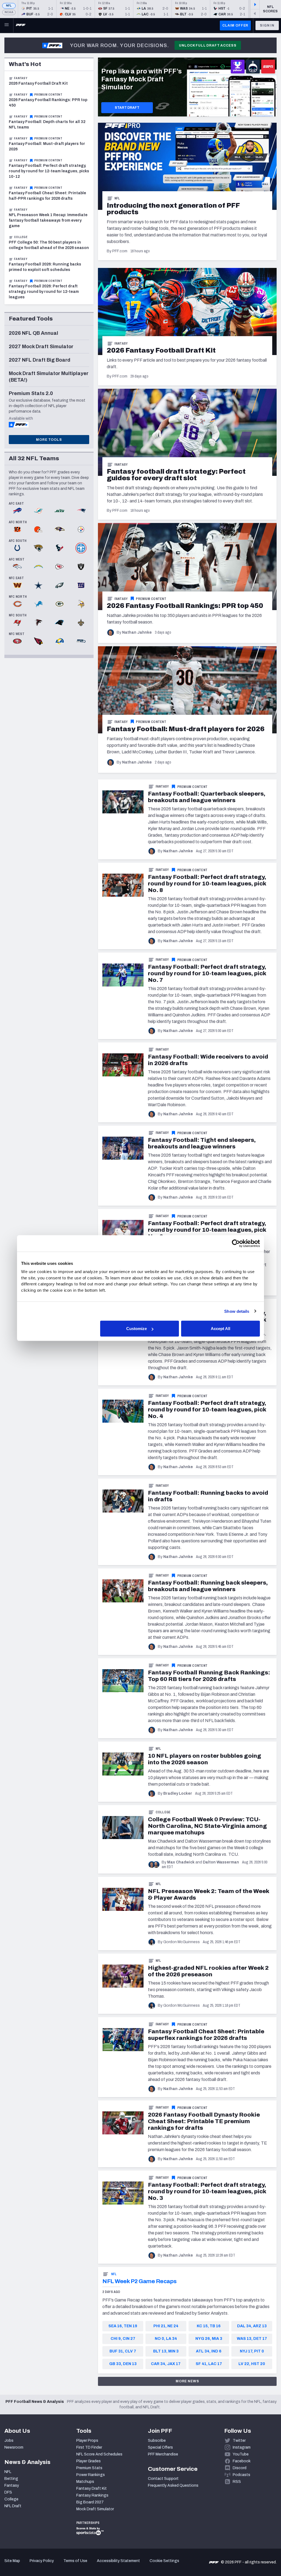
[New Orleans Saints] (81, 623)
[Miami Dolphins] (38, 511)
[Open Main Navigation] (7, 25)
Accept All (220, 1329)
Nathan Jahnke (137, 632)
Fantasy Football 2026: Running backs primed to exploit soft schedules (45, 267)
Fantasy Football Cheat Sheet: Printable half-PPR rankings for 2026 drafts (47, 196)
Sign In (267, 25)
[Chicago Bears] (17, 604)
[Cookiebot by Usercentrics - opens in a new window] (236, 1243)
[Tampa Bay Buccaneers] (17, 623)
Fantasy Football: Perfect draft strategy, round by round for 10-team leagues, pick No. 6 (207, 1230)
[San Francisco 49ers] (17, 642)
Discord (240, 2468)
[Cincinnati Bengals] (17, 530)
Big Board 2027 (90, 2502)
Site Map (12, 2561)
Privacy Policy (42, 2561)
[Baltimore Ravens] (60, 530)
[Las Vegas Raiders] (81, 567)
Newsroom (14, 2447)
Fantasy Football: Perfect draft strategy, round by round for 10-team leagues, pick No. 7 (207, 973)
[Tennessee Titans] (81, 548)
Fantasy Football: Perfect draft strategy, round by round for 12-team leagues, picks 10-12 (49, 171)
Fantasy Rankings (92, 2495)
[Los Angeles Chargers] (38, 567)
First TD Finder (89, 2447)
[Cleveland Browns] (38, 530)
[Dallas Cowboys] (38, 586)
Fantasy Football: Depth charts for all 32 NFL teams (47, 125)
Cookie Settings (164, 2561)
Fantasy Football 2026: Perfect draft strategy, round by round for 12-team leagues (44, 292)
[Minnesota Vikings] (81, 604)
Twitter (239, 2441)
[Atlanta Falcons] (38, 623)
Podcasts (241, 2475)
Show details (237, 1311)
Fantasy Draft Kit (92, 2488)
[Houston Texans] (60, 548)
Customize (137, 1329)
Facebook (242, 2461)
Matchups (85, 2482)
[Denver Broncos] (17, 567)
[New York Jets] (60, 511)
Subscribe (157, 2441)
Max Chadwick (181, 1862)
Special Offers (160, 2447)
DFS (8, 2492)
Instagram (242, 2447)
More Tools (49, 440)
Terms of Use (75, 2561)
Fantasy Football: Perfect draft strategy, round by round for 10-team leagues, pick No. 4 (207, 1409)
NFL (9, 6)
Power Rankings (91, 2475)
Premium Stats (89, 2468)
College (163, 1812)
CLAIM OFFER (235, 25)
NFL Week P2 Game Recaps (140, 2281)
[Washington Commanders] (17, 586)
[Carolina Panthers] (60, 623)
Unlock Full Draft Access (208, 45)
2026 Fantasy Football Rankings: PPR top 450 (48, 103)
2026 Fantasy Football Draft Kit (38, 83)
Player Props (87, 2441)
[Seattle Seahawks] (81, 642)
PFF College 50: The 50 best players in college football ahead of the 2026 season (49, 245)
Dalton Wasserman (221, 1862)
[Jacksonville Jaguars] (38, 548)
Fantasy (121, 344)
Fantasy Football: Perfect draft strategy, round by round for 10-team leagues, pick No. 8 (207, 884)
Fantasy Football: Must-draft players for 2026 (47, 146)
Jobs (9, 2441)
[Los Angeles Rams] (60, 642)
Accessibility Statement (118, 2561)
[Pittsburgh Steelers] (81, 530)
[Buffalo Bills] (17, 511)
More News (187, 2381)
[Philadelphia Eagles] (60, 586)
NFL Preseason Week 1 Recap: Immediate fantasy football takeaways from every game (48, 220)
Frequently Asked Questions (173, 2485)
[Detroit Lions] (38, 604)
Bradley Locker (178, 1793)
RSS (237, 2482)
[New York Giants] (81, 586)
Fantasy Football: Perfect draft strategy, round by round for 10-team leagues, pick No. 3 (207, 2191)
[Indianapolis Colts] (17, 548)
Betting (11, 2479)
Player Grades (88, 2461)
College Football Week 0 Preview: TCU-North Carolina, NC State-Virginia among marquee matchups (207, 1826)
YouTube (241, 2454)
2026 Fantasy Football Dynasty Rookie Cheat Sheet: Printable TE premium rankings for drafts (204, 2121)
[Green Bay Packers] (60, 604)
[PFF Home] (21, 25)
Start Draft (127, 108)
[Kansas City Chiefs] (60, 567)
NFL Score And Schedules (99, 2454)
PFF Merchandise (163, 2454)
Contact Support (163, 2479)
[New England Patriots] (81, 511)
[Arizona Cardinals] (38, 642)
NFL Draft (13, 2506)
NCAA (9, 12)
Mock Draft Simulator (95, 2509)
